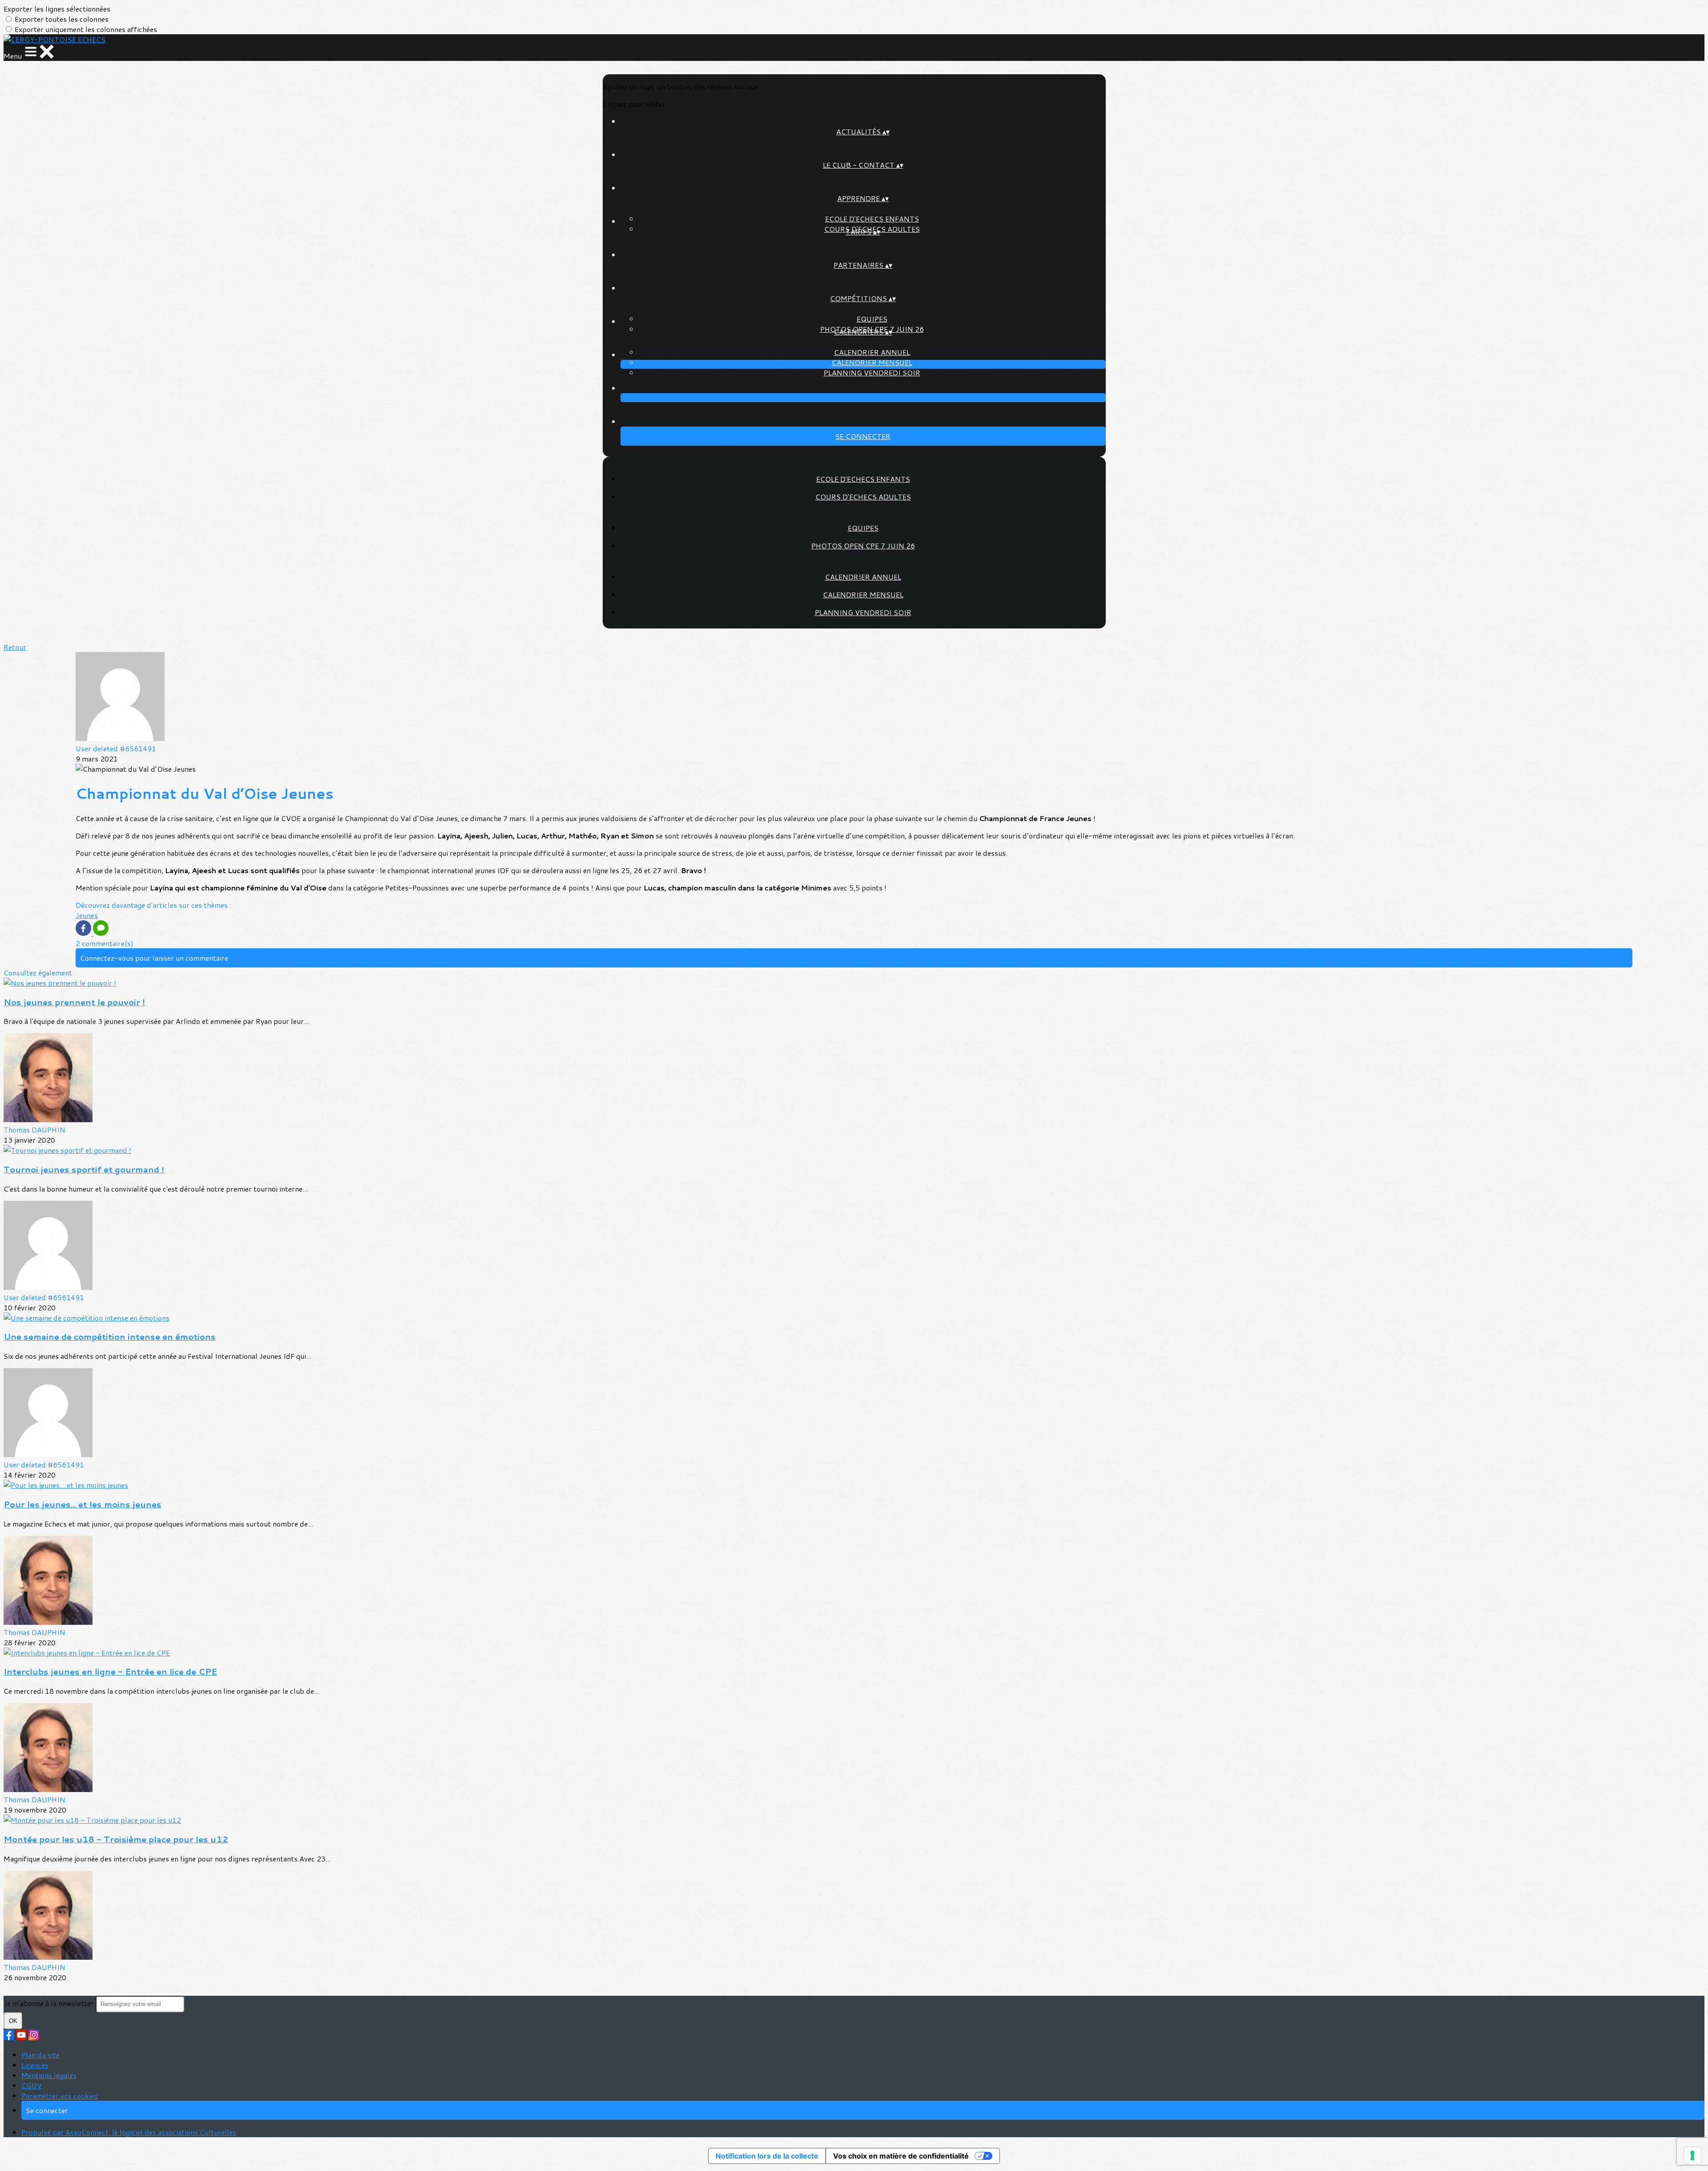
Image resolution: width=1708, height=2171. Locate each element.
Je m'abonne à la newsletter (50, 2003)
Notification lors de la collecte (767, 2156)
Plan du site (40, 2055)
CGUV (32, 2085)
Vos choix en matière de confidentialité (901, 2156)
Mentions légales (49, 2075)
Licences (35, 2065)
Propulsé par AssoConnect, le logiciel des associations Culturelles (129, 2132)
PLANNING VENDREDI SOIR (872, 373)
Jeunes (87, 915)
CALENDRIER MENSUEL (872, 362)
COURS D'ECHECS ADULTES (863, 497)
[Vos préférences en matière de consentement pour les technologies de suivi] (1692, 2155)
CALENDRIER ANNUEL (872, 352)
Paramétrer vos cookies (60, 2096)
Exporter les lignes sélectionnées (57, 9)
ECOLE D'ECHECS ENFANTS (872, 219)
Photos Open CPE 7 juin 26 (863, 546)
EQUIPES (872, 319)
